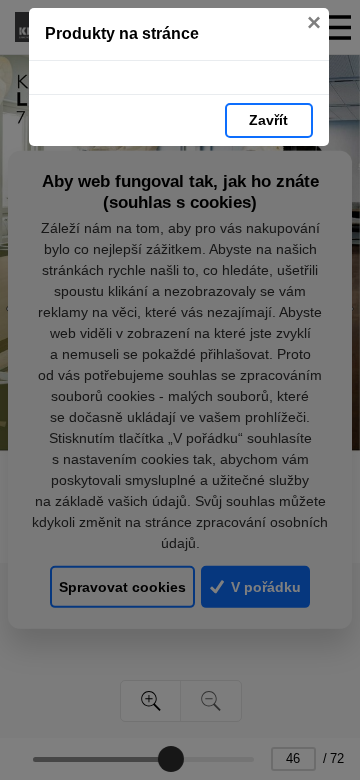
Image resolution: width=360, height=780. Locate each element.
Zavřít (268, 120)
